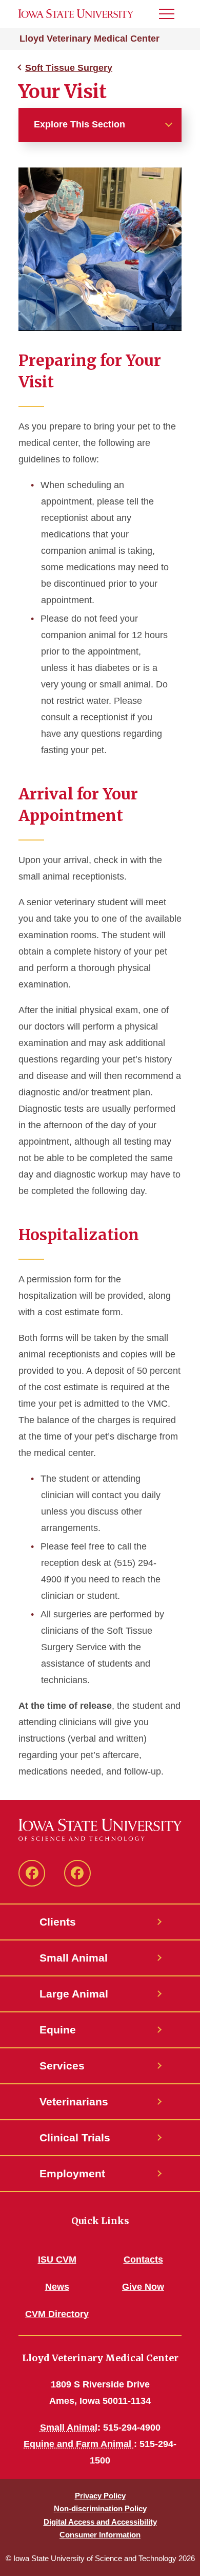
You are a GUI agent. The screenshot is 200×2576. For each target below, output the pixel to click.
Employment (72, 2173)
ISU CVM (57, 2260)
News (57, 2287)
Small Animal (74, 1958)
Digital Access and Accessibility (100, 2522)
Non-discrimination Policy (100, 2508)
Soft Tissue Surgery (69, 68)
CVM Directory (57, 2314)
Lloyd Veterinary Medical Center (89, 39)
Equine (58, 2030)
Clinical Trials (75, 2138)
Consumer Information (100, 2535)
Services (62, 2066)
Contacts (143, 2260)
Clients (58, 1922)
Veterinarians (74, 2102)
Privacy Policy (100, 2496)
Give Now (143, 2287)
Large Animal (74, 1994)
